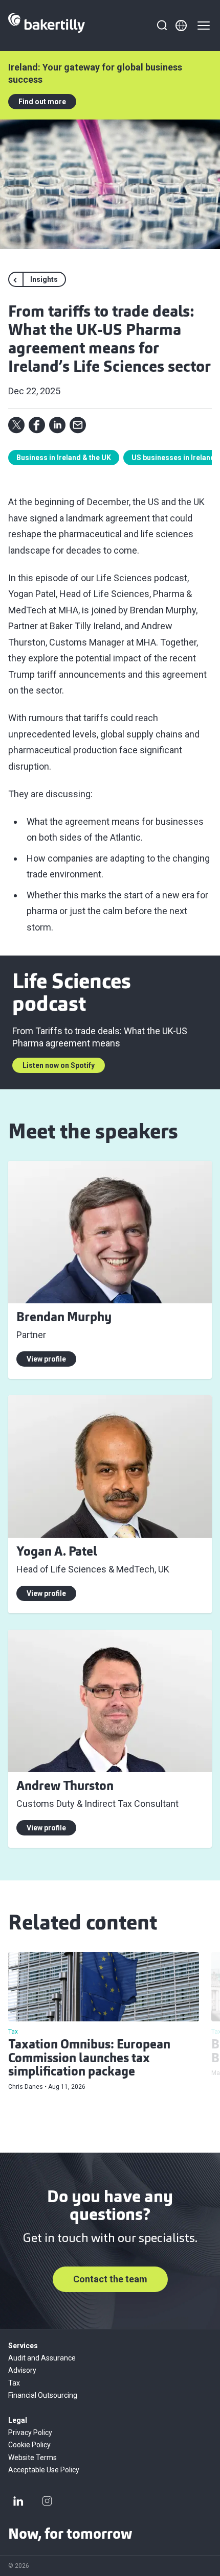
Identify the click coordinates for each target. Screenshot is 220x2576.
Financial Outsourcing (43, 2395)
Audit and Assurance (42, 2358)
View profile (46, 1359)
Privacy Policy (30, 2432)
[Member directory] (181, 26)
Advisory (22, 2370)
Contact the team (110, 2279)
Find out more (42, 102)
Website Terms (32, 2458)
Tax (14, 2383)
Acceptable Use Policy (44, 2470)
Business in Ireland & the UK (64, 458)
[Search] (162, 26)
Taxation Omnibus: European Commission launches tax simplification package (89, 2059)
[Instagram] (47, 2501)
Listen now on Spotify (59, 1065)
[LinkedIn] (18, 2501)
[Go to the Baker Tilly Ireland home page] (47, 26)
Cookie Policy (29, 2445)
